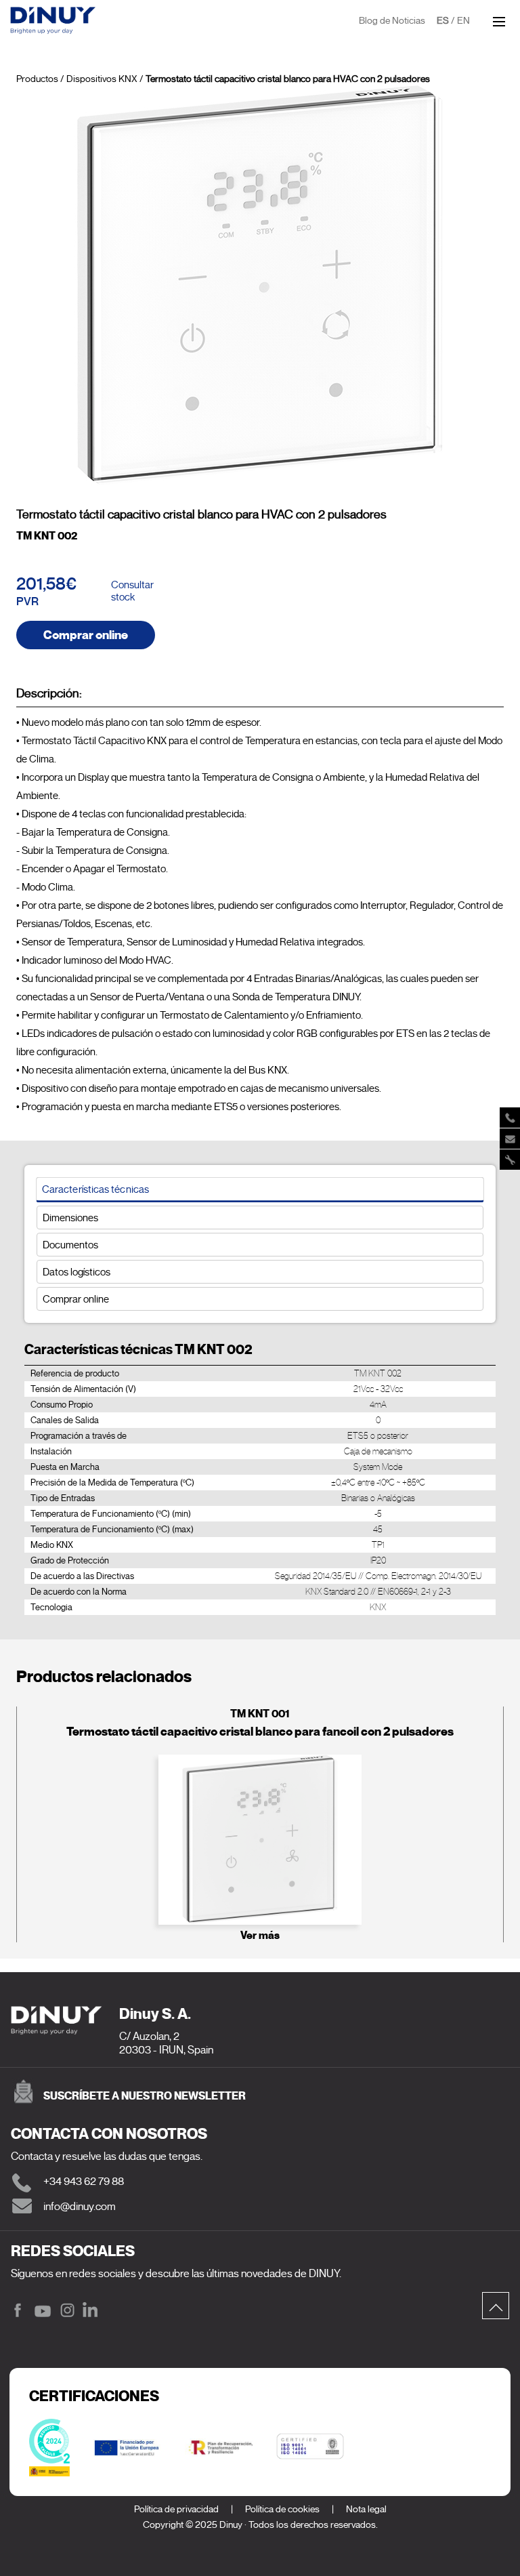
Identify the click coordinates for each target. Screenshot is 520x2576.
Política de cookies (282, 2509)
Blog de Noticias (392, 21)
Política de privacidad (176, 2509)
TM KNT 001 (260, 1714)
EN (463, 21)
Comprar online (86, 635)
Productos (37, 79)
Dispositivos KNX (102, 79)
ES (443, 21)
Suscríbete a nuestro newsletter (145, 2096)
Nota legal (366, 2509)
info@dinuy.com (80, 2207)
